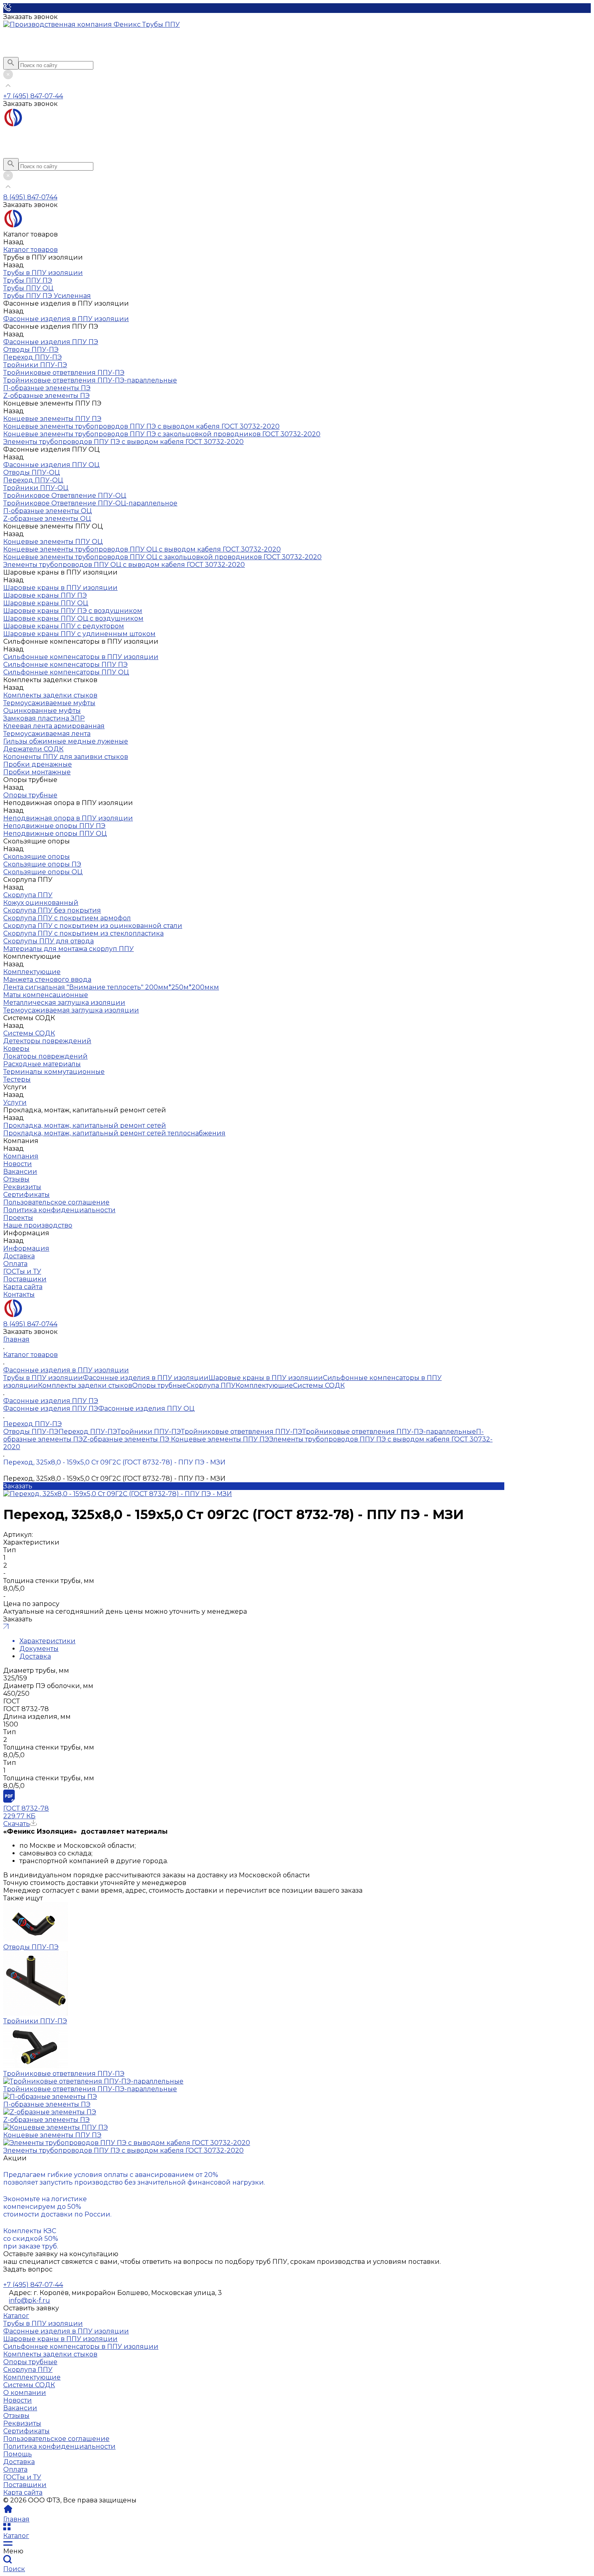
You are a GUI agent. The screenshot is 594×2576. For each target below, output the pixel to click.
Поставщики (25, 2485)
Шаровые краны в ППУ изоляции (60, 588)
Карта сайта (23, 2493)
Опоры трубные (30, 795)
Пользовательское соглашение (56, 2439)
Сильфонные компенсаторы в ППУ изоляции (81, 657)
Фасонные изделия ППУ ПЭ (51, 342)
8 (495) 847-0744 (30, 197)
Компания (21, 1156)
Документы (39, 1649)
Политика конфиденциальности (59, 2446)
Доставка (35, 1656)
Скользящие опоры (37, 857)
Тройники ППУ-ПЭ (149, 1432)
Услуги (15, 1102)
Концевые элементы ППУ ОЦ (53, 542)
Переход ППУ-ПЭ (88, 1432)
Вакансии (20, 2408)
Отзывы (16, 2416)
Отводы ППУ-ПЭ (31, 1432)
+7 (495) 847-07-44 (33, 96)
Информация (26, 1248)
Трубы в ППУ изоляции (43, 273)
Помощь (18, 2454)
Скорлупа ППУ (28, 895)
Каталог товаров (31, 250)
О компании (25, 2393)
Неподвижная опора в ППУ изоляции (68, 818)
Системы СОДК (29, 1033)
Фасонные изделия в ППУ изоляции (66, 319)
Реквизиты (22, 2423)
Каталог (16, 2316)
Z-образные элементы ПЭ (126, 1439)
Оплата (15, 2469)
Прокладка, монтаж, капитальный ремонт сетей (85, 1125)
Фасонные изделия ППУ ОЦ (51, 465)
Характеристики (47, 1641)
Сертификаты (26, 2431)
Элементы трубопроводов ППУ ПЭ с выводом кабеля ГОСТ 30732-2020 (123, 2150)
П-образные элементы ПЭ (47, 2104)
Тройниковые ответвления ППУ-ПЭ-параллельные (389, 1432)
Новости (18, 2400)
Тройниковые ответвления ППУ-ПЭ (242, 1432)
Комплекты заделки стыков (50, 695)
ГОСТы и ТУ (22, 2477)
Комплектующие (32, 972)
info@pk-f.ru (29, 2300)
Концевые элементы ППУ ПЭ (52, 419)
